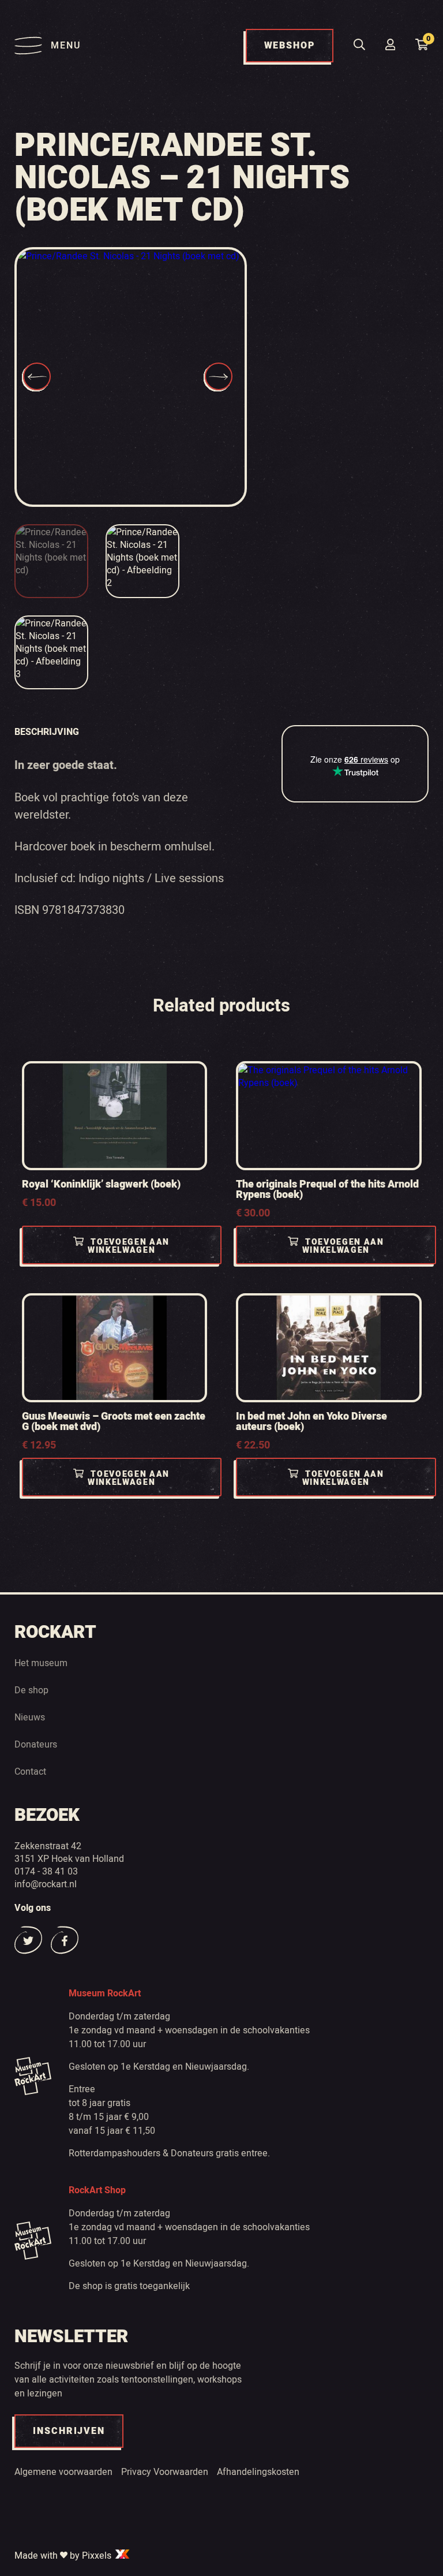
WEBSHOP (290, 46)
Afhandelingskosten (258, 2472)
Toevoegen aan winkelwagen (129, 1246)
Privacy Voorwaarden (165, 2472)
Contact (30, 1771)
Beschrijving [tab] (47, 732)
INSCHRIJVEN (69, 2431)
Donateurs (36, 1744)
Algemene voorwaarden (63, 2472)
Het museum (41, 1663)
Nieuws (30, 1717)
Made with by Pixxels (64, 2555)
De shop (31, 1690)
